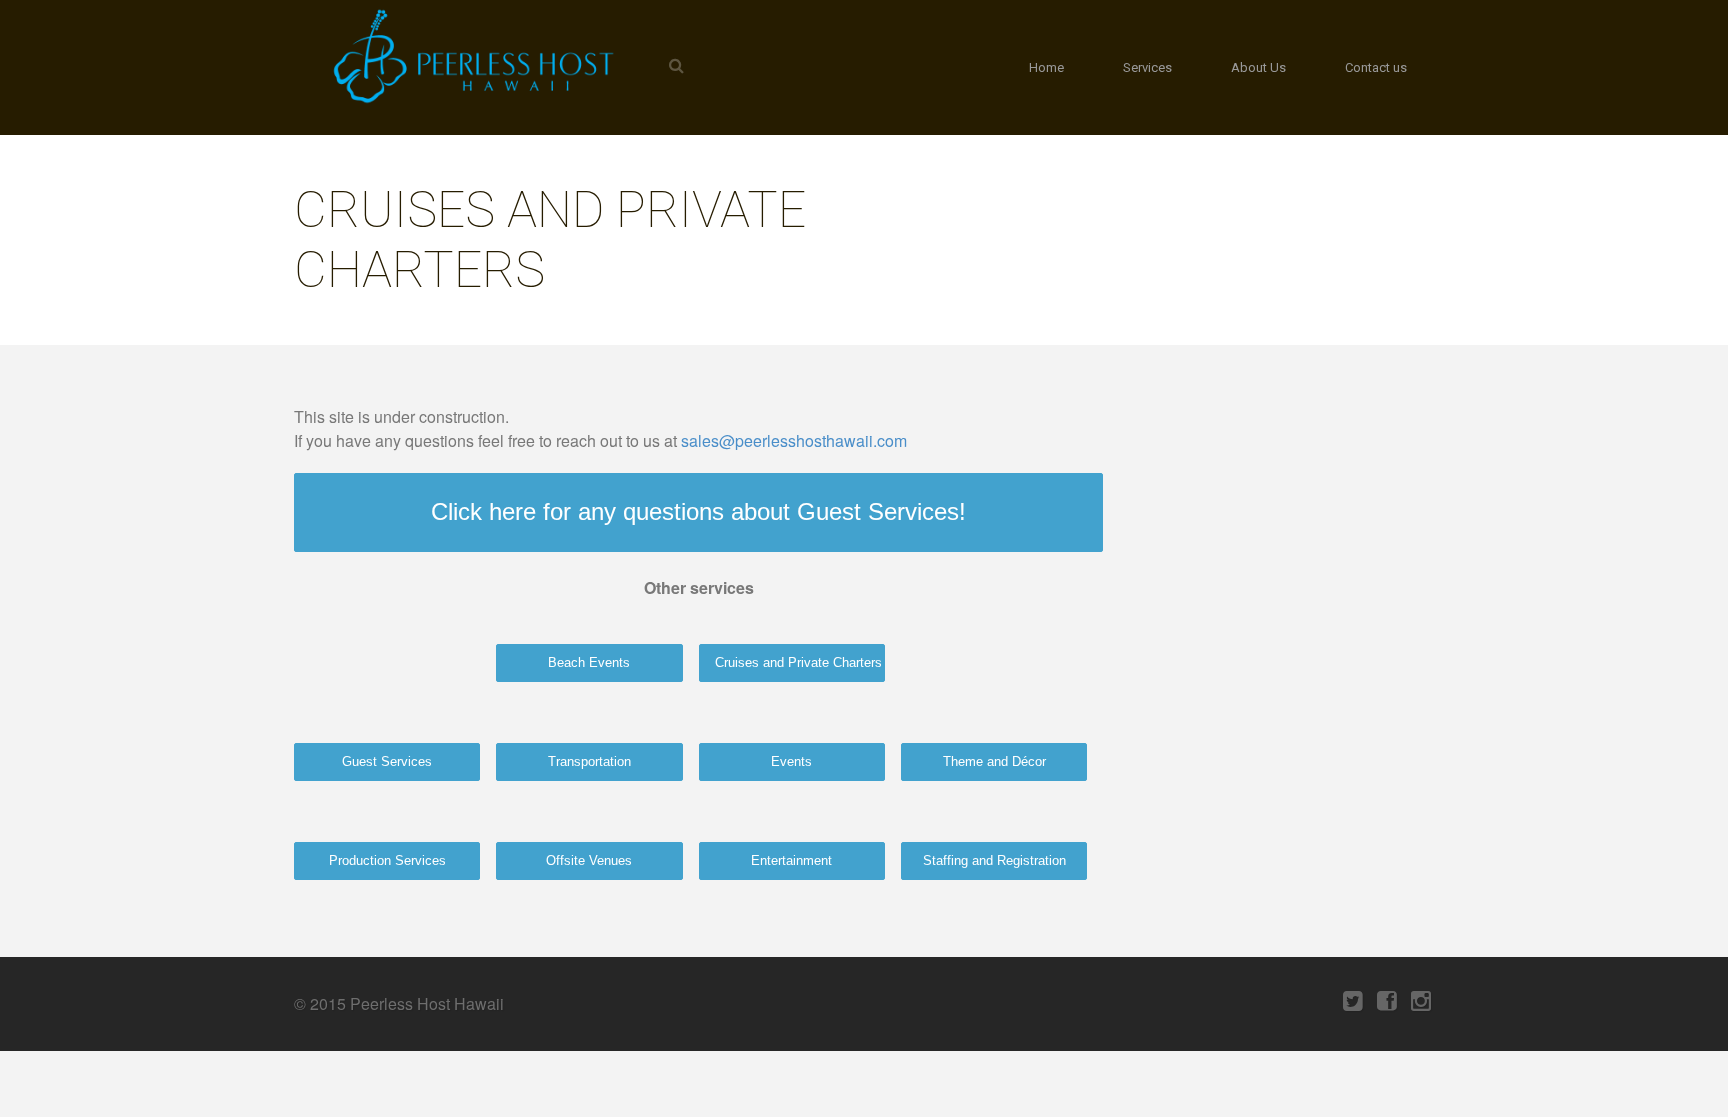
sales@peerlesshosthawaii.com (794, 440)
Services (1147, 67)
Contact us (1376, 67)
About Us (1258, 67)
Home (1046, 67)
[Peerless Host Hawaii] (469, 56)
